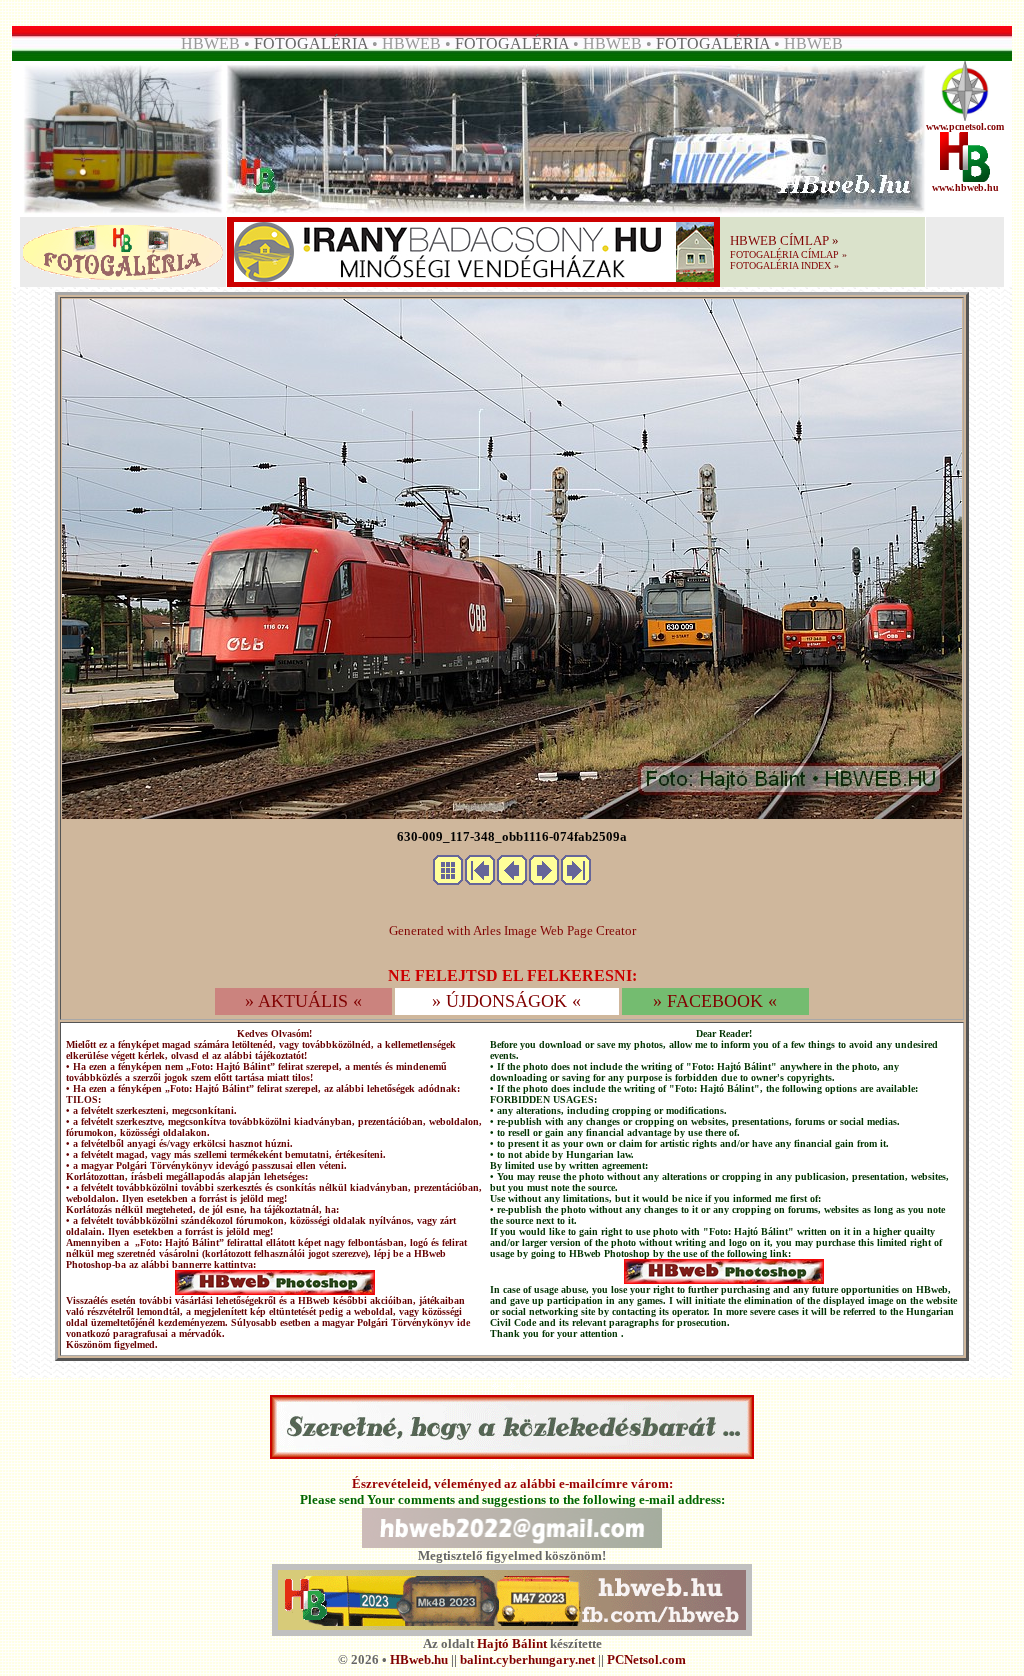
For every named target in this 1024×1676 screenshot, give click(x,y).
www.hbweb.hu (965, 187)
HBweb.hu (419, 1659)
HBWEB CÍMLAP (779, 240)
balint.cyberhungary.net (527, 1659)
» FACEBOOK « (715, 1001)
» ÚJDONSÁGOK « (506, 1001)
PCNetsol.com (646, 1659)
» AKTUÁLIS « (303, 1001)
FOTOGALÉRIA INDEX (780, 265)
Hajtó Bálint (512, 1643)
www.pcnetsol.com (965, 126)
